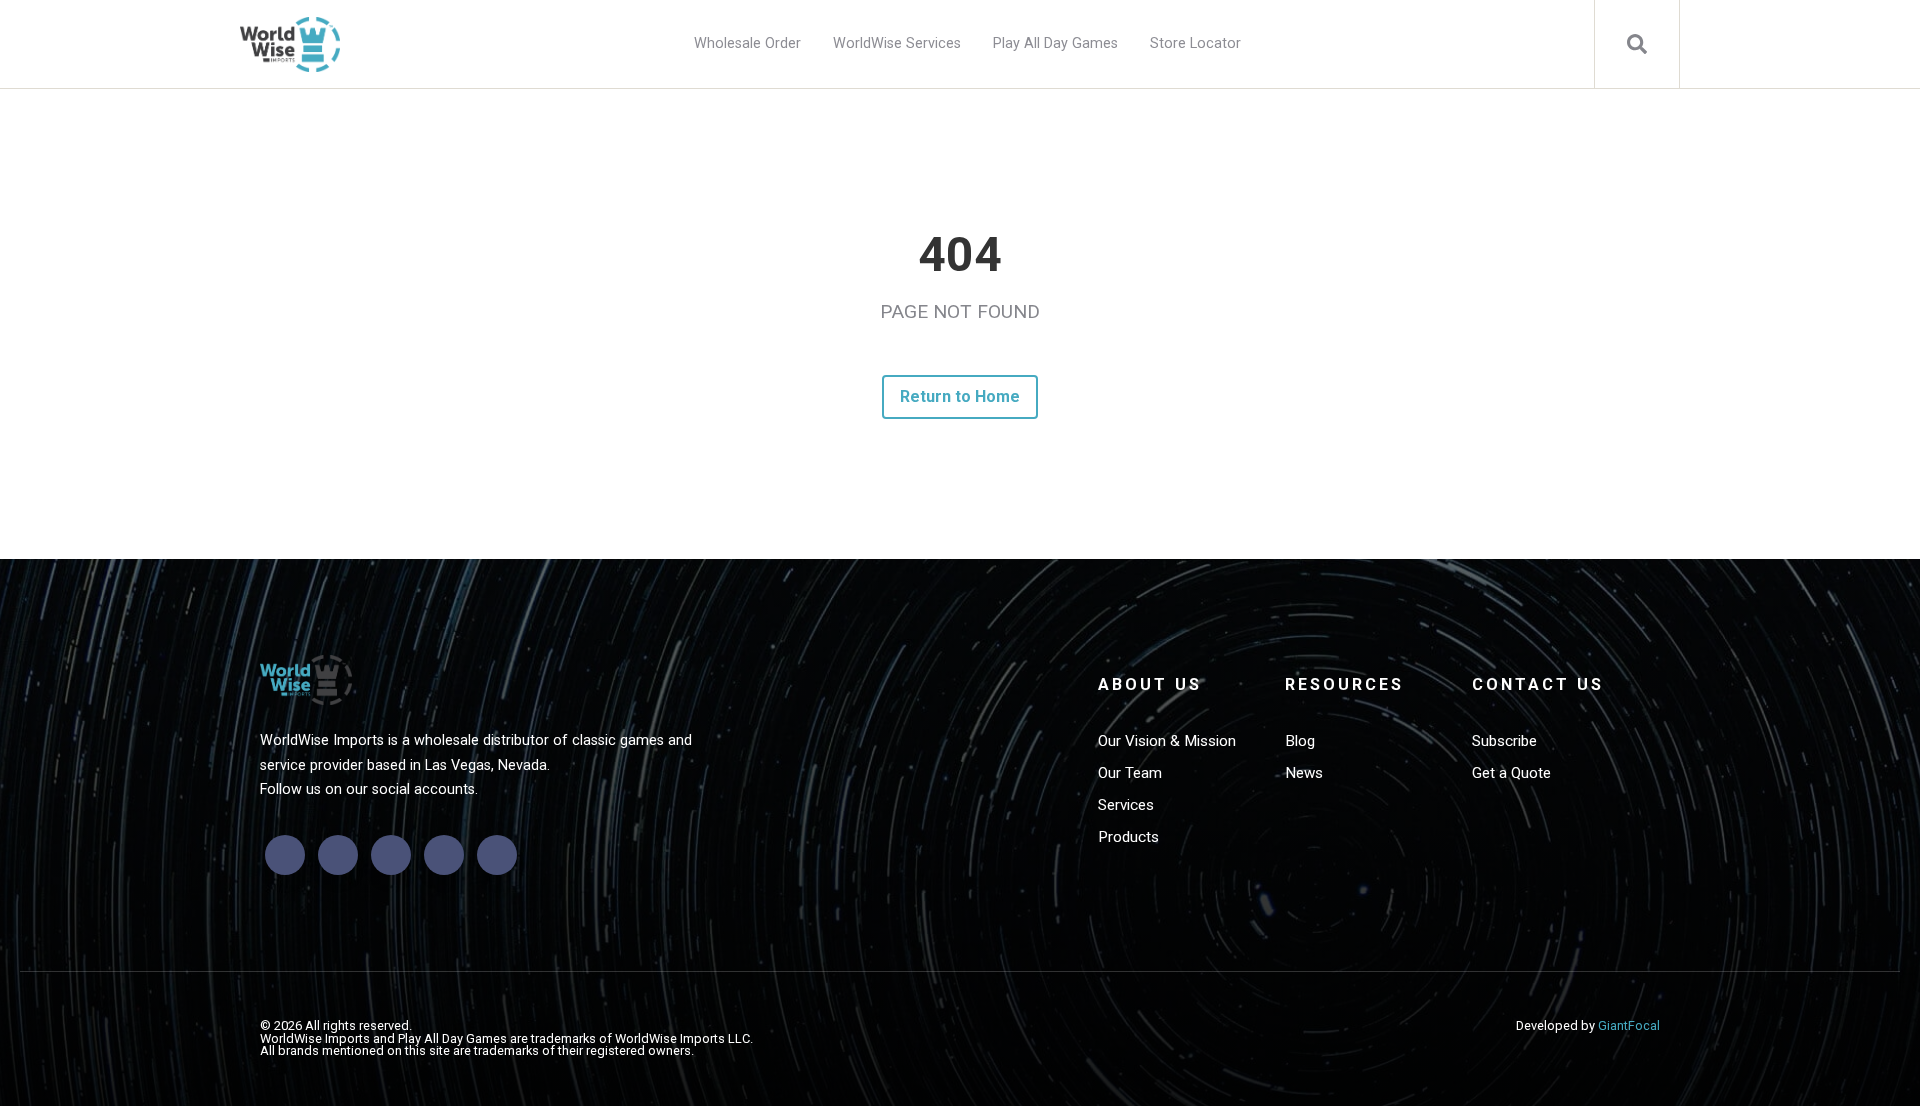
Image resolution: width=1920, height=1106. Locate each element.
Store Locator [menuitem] (1195, 43)
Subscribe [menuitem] (1504, 741)
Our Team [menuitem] (1130, 773)
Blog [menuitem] (1300, 741)
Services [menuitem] (1126, 805)
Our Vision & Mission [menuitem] (1167, 741)
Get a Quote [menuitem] (1511, 773)
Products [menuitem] (1128, 837)
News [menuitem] (1304, 773)
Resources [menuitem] (1344, 684)
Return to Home (960, 396)
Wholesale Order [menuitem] (747, 43)
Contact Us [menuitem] (1538, 684)
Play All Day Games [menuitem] (1055, 43)
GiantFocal (1629, 1025)
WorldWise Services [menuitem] (897, 43)
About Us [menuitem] (1150, 684)
